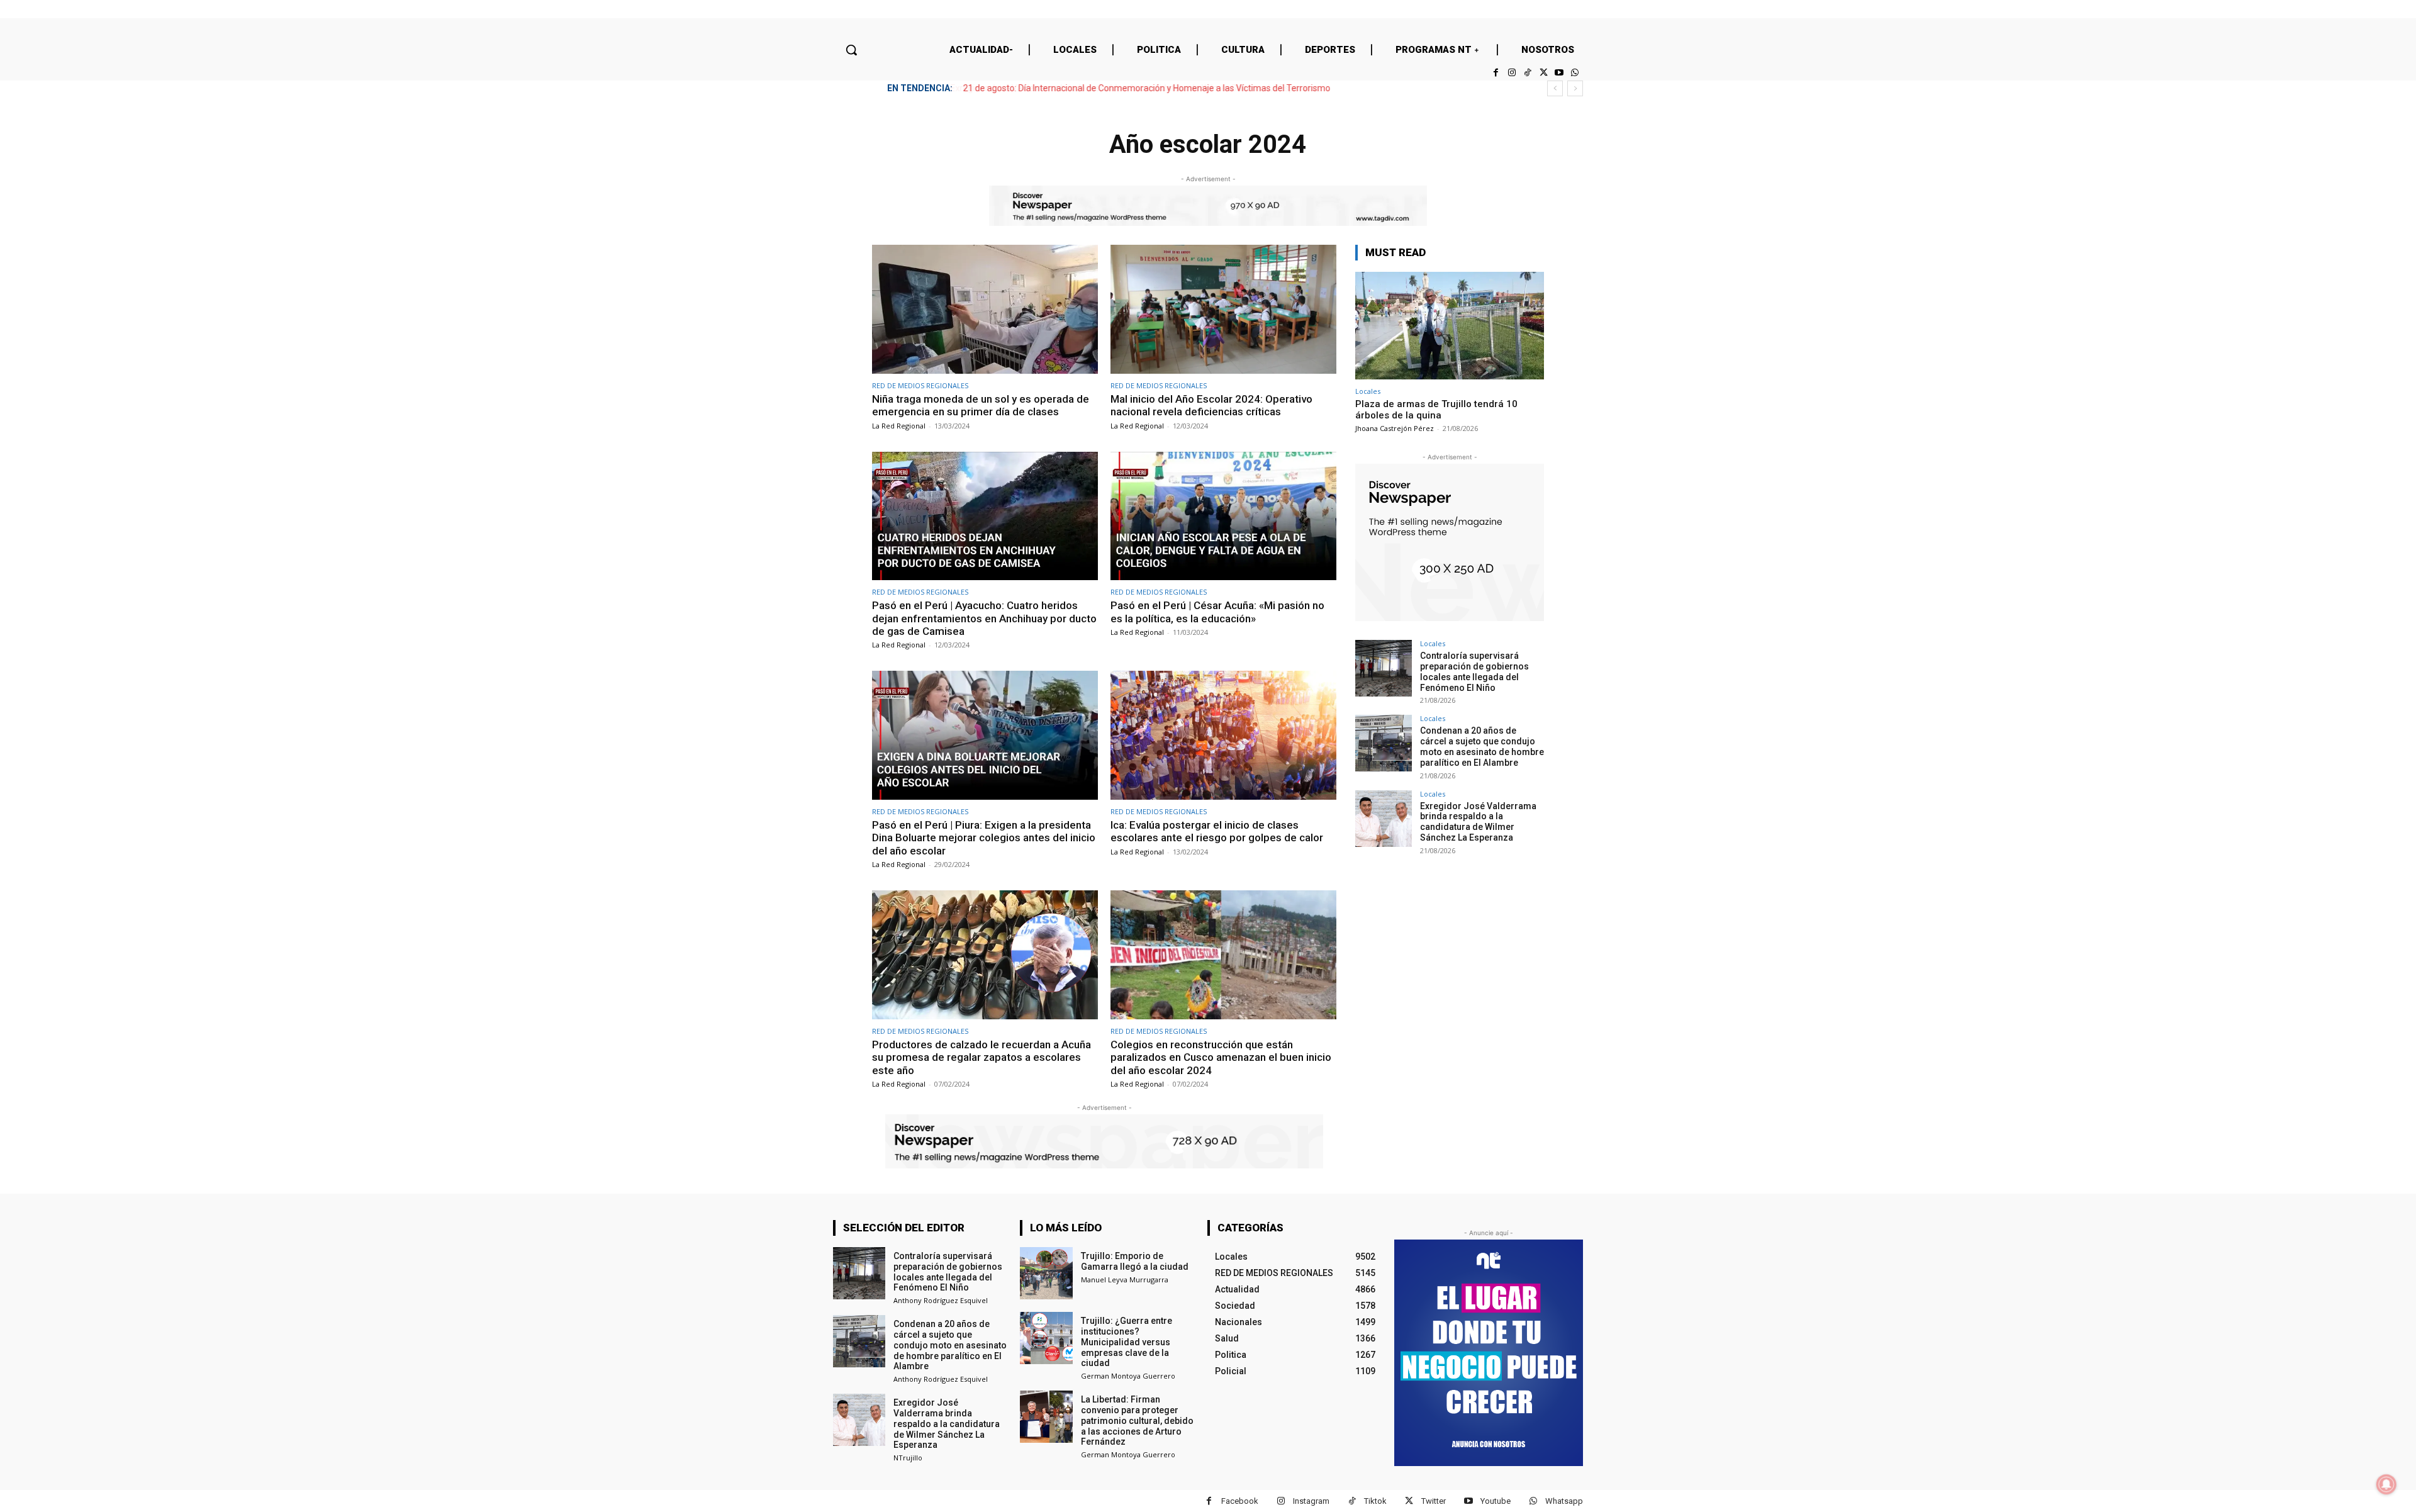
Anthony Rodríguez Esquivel (941, 1300)
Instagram (1311, 1501)
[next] (1575, 88)
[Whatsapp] (1575, 73)
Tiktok (1375, 1501)
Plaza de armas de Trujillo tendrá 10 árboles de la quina (1436, 410)
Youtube (1496, 1501)
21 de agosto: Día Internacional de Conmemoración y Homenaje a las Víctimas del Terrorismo (1146, 88)
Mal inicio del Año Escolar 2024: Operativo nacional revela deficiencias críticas (1211, 405)
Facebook (1240, 1501)
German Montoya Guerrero (1128, 1376)
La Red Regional (899, 426)
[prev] (1555, 88)
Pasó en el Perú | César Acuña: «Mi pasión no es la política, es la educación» (1217, 612)
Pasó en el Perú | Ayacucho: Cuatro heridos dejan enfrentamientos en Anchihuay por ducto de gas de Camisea (984, 618)
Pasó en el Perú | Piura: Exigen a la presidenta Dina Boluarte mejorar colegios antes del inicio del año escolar (984, 838)
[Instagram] (1512, 73)
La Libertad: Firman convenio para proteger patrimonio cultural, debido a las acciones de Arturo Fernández (1137, 1420)
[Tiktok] (1527, 73)
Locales (1368, 391)
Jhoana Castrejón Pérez (1395, 428)
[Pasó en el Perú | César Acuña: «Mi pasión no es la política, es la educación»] (1223, 516)
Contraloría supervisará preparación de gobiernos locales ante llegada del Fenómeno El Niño (1474, 671)
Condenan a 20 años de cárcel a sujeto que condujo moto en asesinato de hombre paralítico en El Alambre (1482, 746)
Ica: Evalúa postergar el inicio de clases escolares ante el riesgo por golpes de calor (1217, 831)
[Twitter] (1543, 73)
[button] (851, 50)
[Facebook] (1496, 73)
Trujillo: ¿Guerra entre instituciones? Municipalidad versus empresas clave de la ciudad (1127, 1342)
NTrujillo (908, 1458)
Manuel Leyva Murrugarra (1125, 1280)
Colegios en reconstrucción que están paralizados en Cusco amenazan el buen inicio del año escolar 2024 (1221, 1057)
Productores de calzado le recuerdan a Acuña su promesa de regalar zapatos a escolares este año (981, 1057)
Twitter (1434, 1501)
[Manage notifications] (2386, 1484)
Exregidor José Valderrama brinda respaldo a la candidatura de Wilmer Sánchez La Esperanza (1478, 822)
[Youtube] (1559, 73)
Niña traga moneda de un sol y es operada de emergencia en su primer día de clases (981, 405)
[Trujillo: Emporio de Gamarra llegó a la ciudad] (1046, 1273)
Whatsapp (1564, 1501)
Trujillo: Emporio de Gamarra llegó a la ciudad (1135, 1261)
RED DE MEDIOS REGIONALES (920, 385)
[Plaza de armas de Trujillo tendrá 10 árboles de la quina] (1450, 326)
